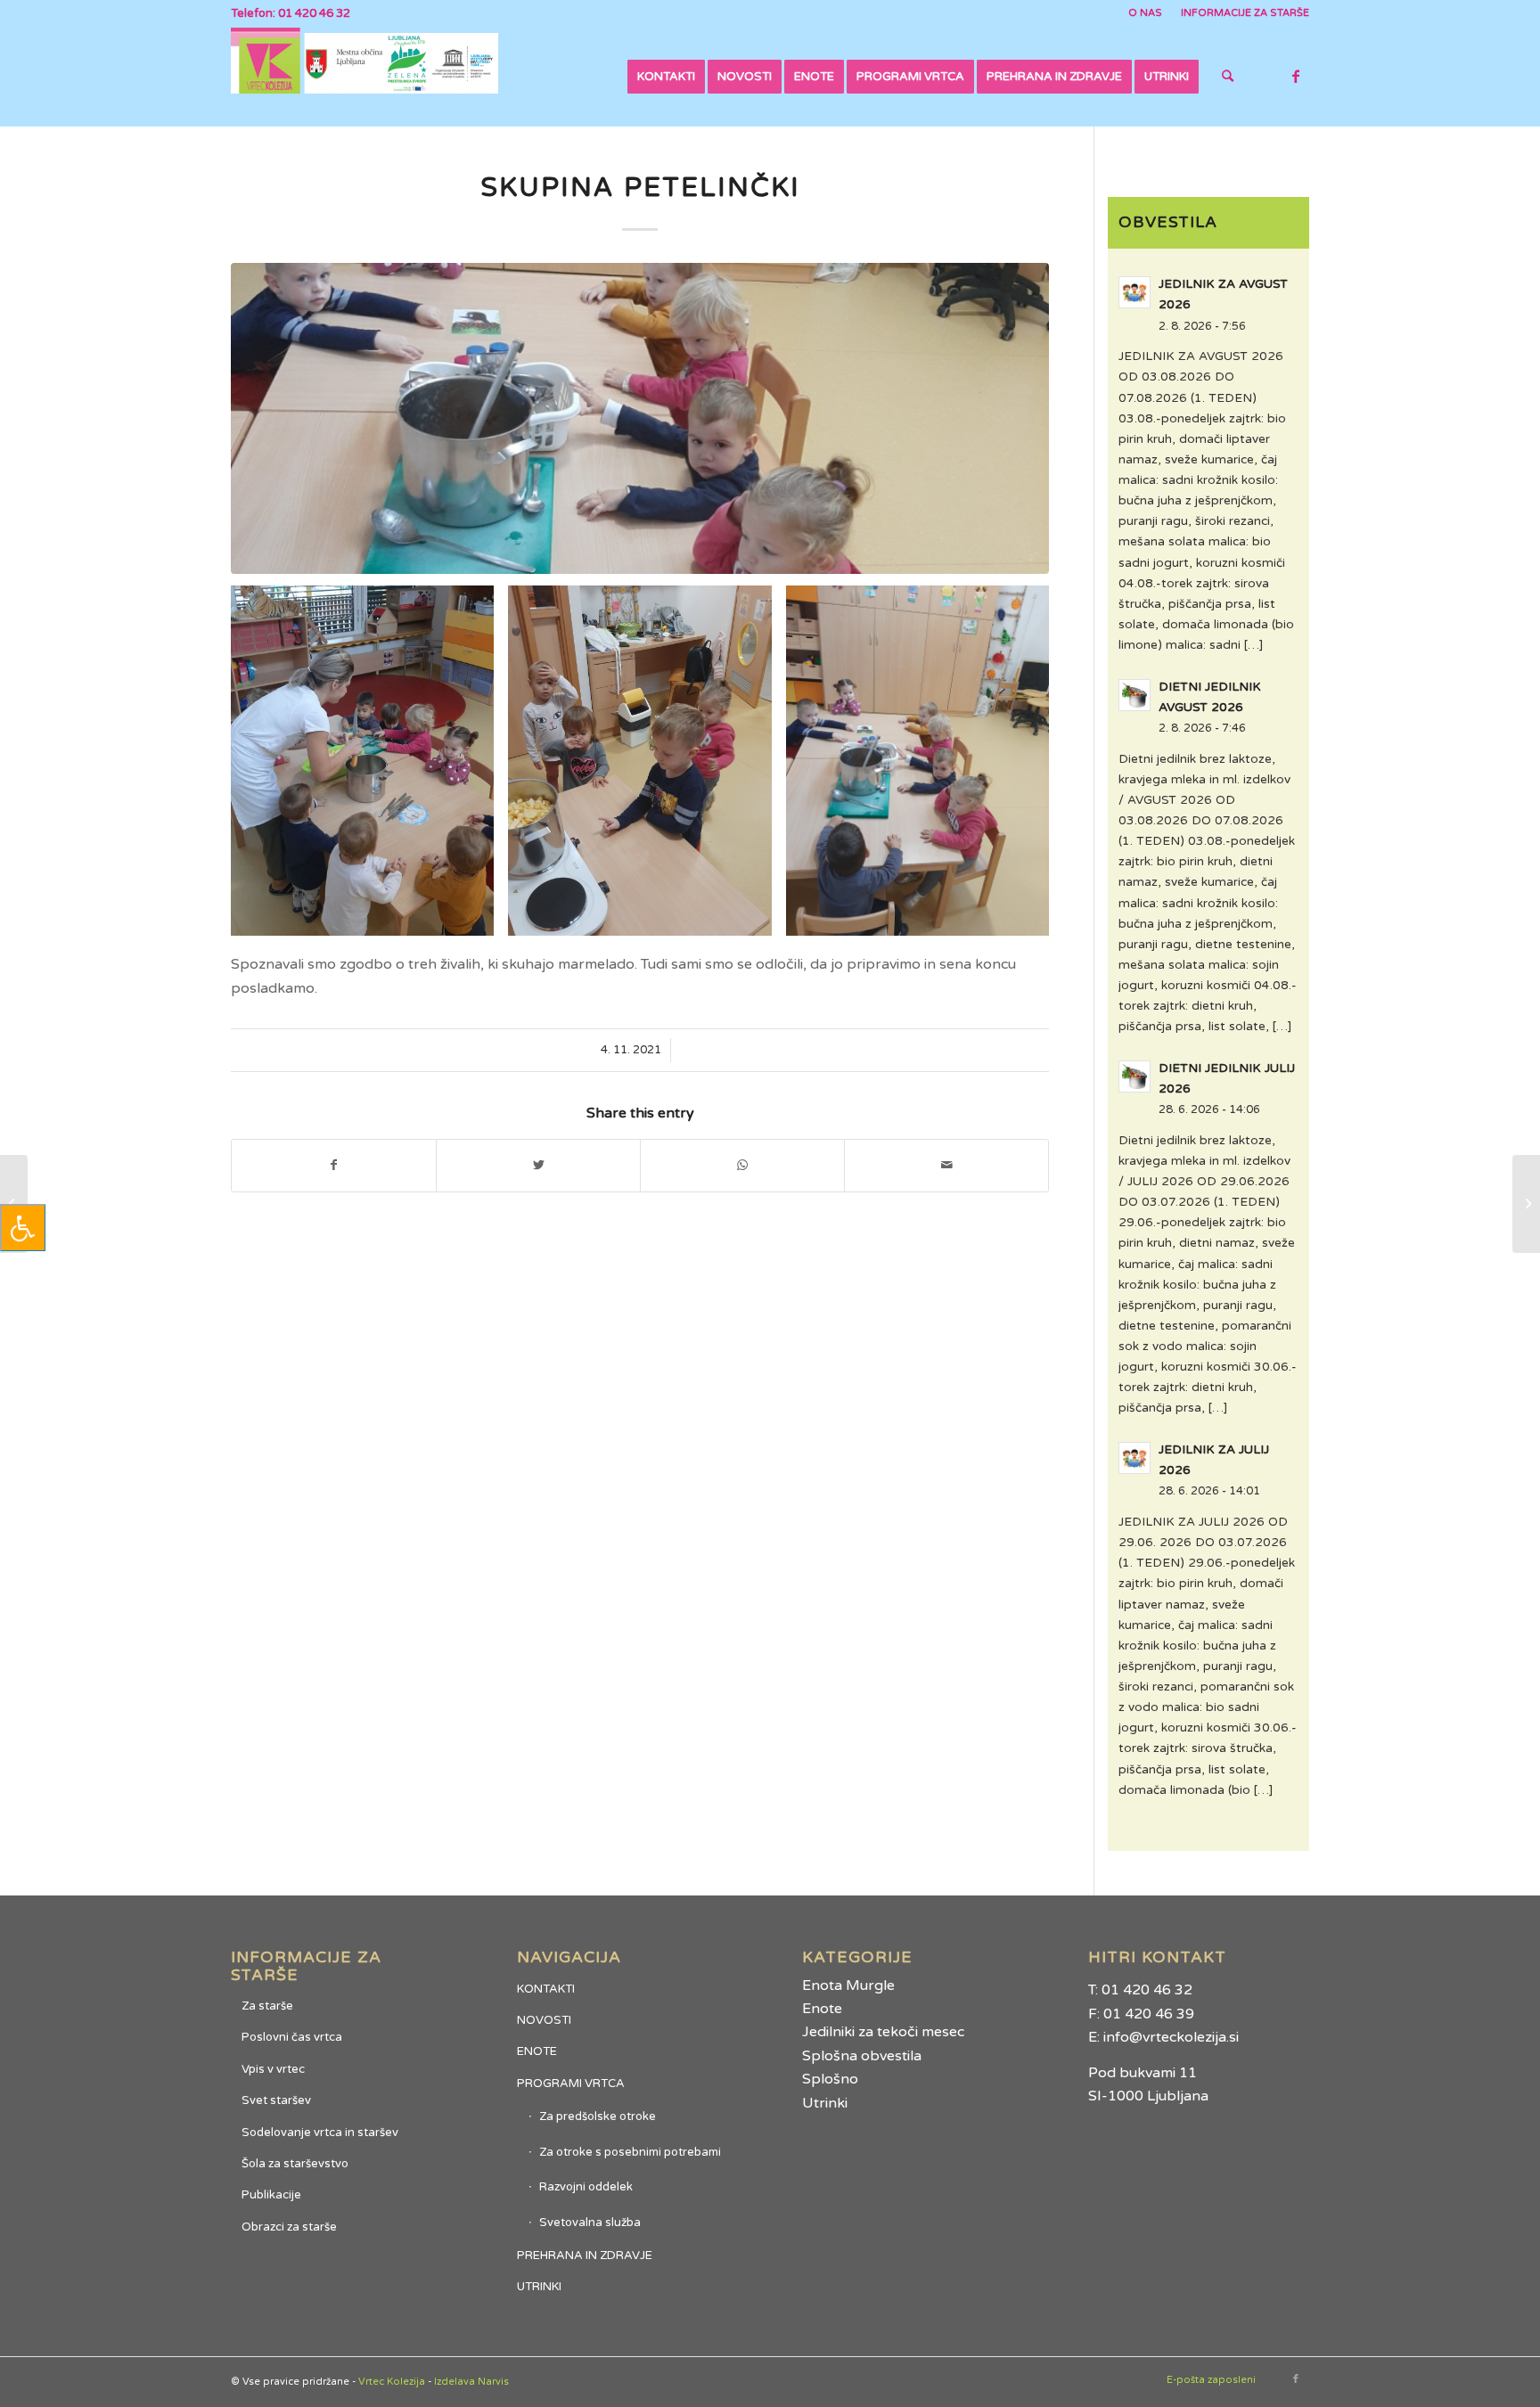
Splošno (830, 2079)
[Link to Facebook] (1296, 76)
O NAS (1145, 13)
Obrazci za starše (289, 2227)
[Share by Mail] (946, 1165)
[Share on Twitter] (538, 1165)
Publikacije (271, 2195)
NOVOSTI (544, 2020)
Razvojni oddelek (586, 2187)
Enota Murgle (848, 1985)
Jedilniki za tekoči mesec (883, 2032)
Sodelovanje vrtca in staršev (320, 2133)
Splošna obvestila (862, 2056)
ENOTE (537, 2051)
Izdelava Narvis (471, 2382)
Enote (822, 2009)
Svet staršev (276, 2100)
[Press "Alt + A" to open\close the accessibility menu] (23, 1228)
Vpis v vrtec (273, 2069)
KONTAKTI (546, 1989)
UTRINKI (539, 2287)
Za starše (267, 2006)
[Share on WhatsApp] (742, 1165)
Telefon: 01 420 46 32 (291, 13)
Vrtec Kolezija (392, 2382)
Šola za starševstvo (295, 2164)
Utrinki (825, 2103)
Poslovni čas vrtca (292, 2037)
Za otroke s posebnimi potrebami (630, 2152)
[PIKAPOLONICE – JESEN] (1526, 1204)
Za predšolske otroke (598, 2116)
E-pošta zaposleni (1211, 2380)
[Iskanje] (1228, 77)
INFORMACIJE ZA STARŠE (1245, 13)
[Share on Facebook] (334, 1165)
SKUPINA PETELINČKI (640, 188)
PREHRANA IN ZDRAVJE (585, 2256)
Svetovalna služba (590, 2223)
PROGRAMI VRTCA (571, 2084)
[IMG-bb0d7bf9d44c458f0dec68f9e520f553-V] (640, 418)
